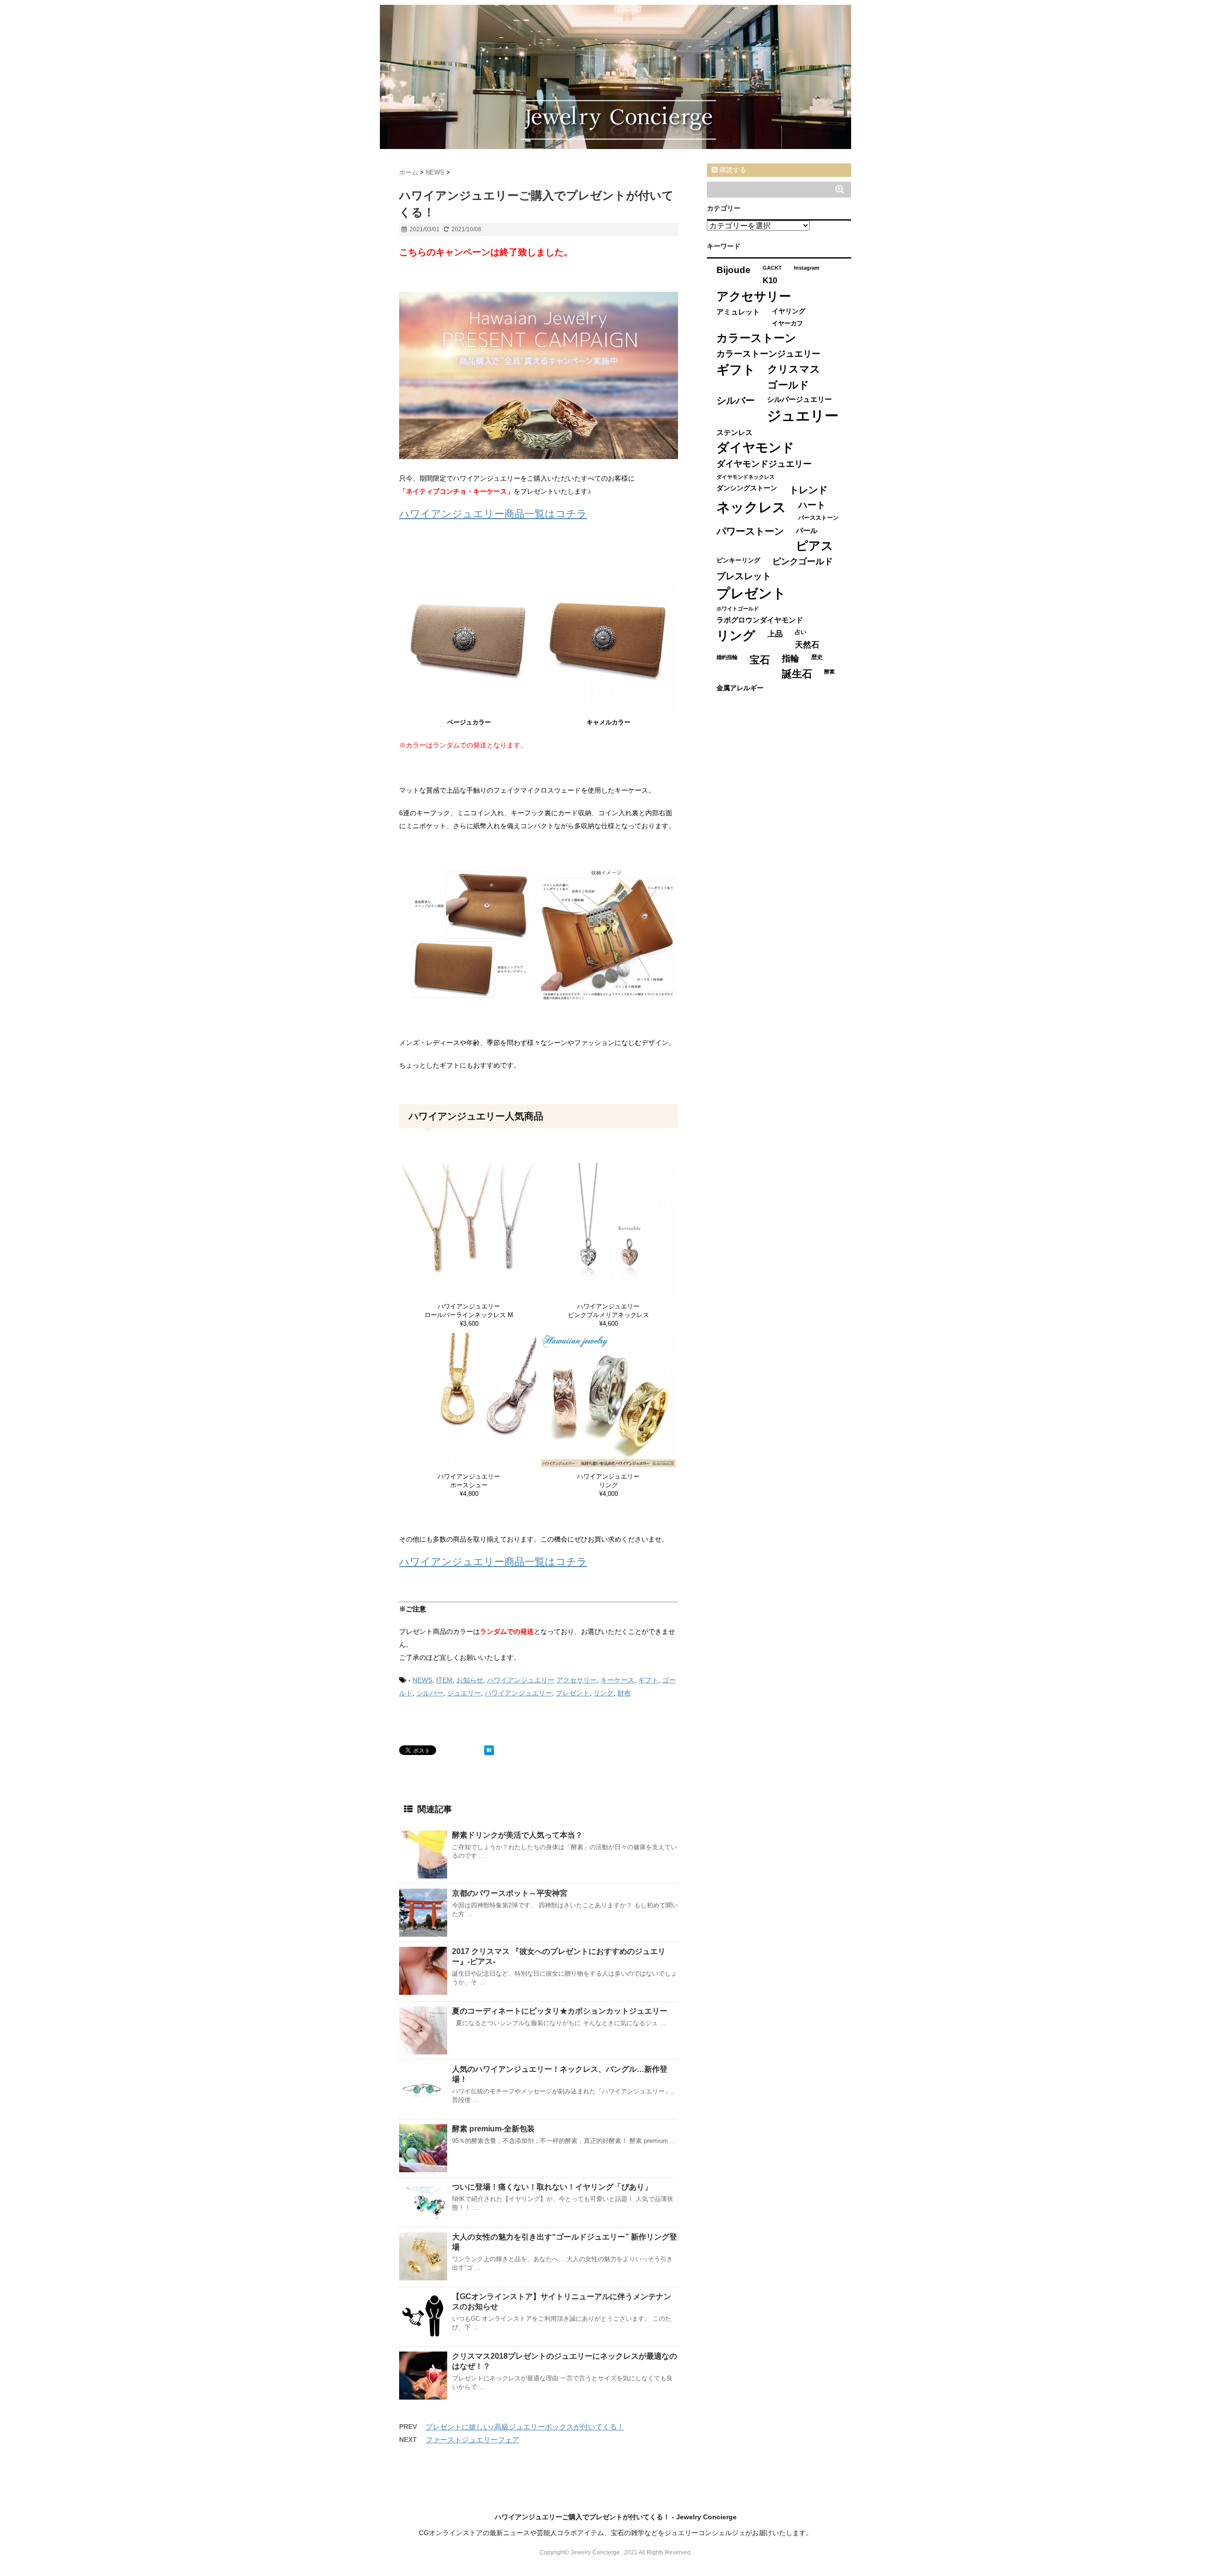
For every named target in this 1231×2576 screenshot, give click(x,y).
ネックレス (751, 507)
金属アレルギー (740, 688)
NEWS (422, 1680)
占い (801, 632)
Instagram (807, 268)
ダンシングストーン (747, 488)
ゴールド (788, 385)
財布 (624, 1693)
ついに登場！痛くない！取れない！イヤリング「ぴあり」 (552, 2187)
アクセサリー (577, 1680)
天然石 (807, 645)
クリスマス (794, 369)
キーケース (617, 1680)
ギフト (648, 1680)
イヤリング (789, 311)
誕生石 (797, 674)
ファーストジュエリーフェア (472, 2440)
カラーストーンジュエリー (768, 354)
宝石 (760, 660)
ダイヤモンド (755, 448)
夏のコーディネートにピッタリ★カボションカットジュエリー (560, 2011)
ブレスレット (744, 576)
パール (807, 530)
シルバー (430, 1693)
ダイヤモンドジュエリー (764, 464)
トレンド (808, 490)
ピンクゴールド (803, 561)
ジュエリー (464, 1693)
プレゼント (573, 1693)
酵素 (829, 672)
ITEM (444, 1680)
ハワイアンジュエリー (521, 1680)
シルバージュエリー (799, 399)
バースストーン (818, 518)
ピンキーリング (738, 560)
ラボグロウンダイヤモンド (760, 620)
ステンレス (735, 432)
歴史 (817, 657)
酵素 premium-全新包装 (493, 2129)
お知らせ (470, 1680)
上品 (775, 634)
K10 (770, 280)
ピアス (815, 546)
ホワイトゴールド (738, 609)
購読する (732, 170)
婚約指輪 (727, 657)
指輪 (791, 659)
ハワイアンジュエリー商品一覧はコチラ (493, 514)
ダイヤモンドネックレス (746, 477)
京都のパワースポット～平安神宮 (510, 1893)
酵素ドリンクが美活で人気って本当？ (517, 1835)
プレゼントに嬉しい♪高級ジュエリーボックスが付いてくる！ (525, 2427)
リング (603, 1693)
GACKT (772, 268)
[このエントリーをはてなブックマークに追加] (489, 1750)
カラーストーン (756, 338)
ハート (812, 505)
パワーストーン (750, 531)
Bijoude (734, 270)
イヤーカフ (787, 323)
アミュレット (738, 312)
